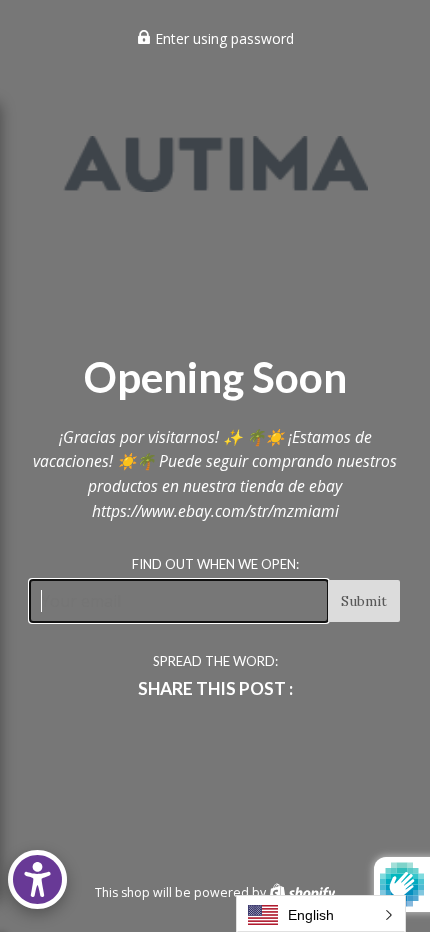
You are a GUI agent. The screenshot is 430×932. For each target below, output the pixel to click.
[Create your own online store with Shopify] (302, 892)
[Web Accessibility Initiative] (37, 879)
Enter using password (222, 38)
